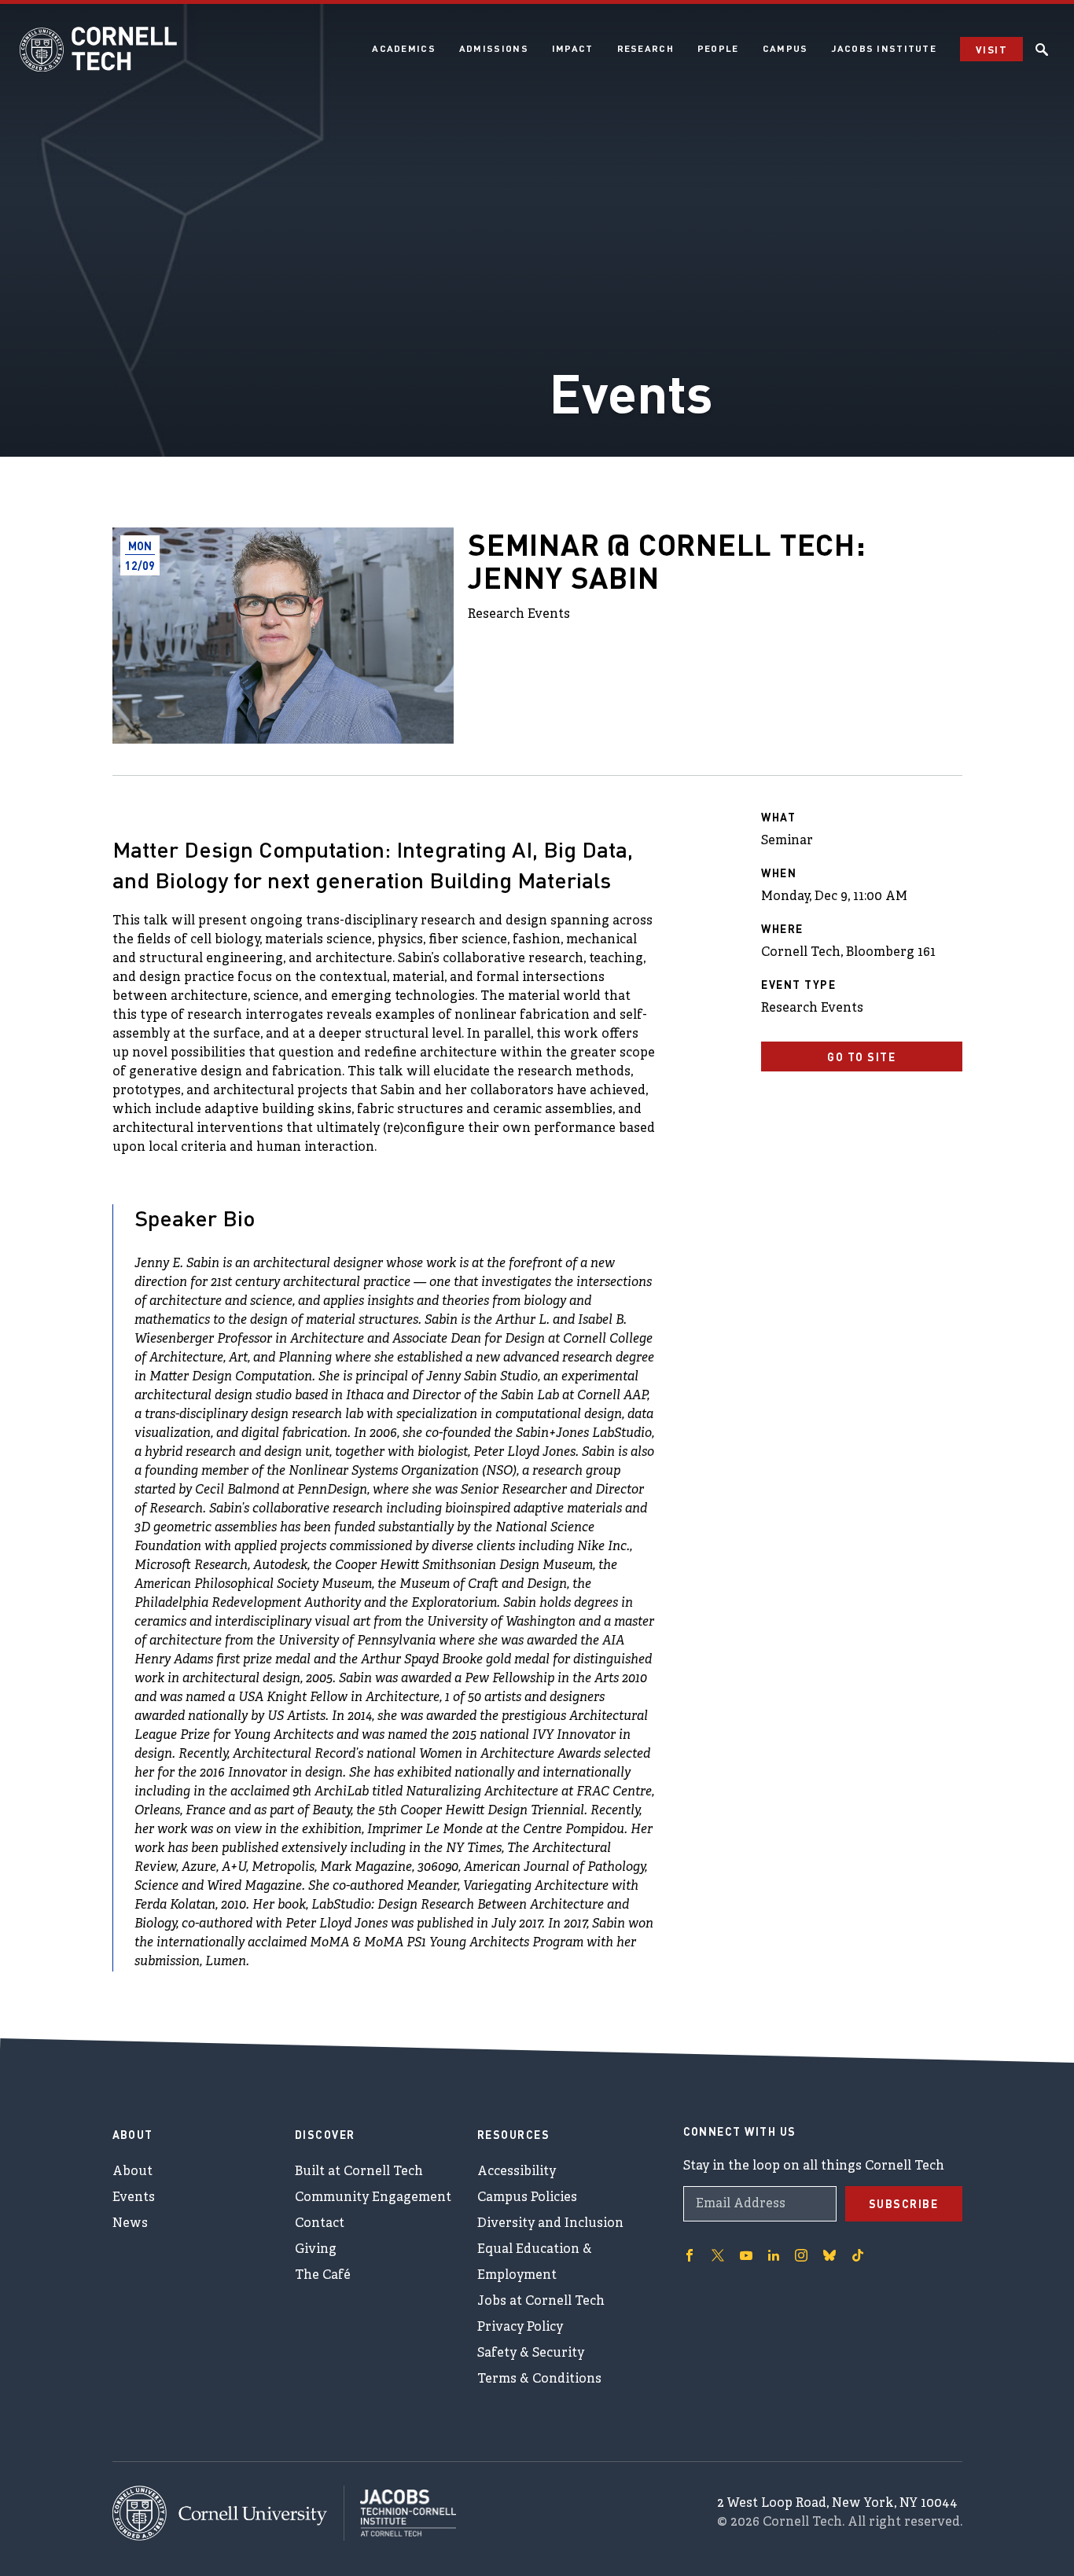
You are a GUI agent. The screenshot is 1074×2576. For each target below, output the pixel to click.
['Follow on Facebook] (690, 2255)
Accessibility (517, 2172)
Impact (573, 48)
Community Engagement (373, 2198)
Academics (404, 48)
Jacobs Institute (884, 48)
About (132, 2172)
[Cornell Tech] (228, 2513)
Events (134, 2198)
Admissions (494, 48)
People (718, 48)
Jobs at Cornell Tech (541, 2302)
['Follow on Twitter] (718, 2255)
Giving (316, 2250)
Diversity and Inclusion (550, 2224)
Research (646, 48)
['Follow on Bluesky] (829, 2255)
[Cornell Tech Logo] (98, 50)
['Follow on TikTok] (858, 2255)
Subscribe (904, 2203)
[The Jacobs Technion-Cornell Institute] (400, 2513)
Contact (320, 2224)
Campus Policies (527, 2198)
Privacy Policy (520, 2328)
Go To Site (861, 1056)
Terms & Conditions (539, 2379)
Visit (991, 49)
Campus (785, 48)
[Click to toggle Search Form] (1042, 50)
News (130, 2224)
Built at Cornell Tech (359, 2172)
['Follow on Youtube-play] (746, 2255)
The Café (323, 2276)
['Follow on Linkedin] (774, 2255)
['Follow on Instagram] (801, 2255)
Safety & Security (531, 2354)
